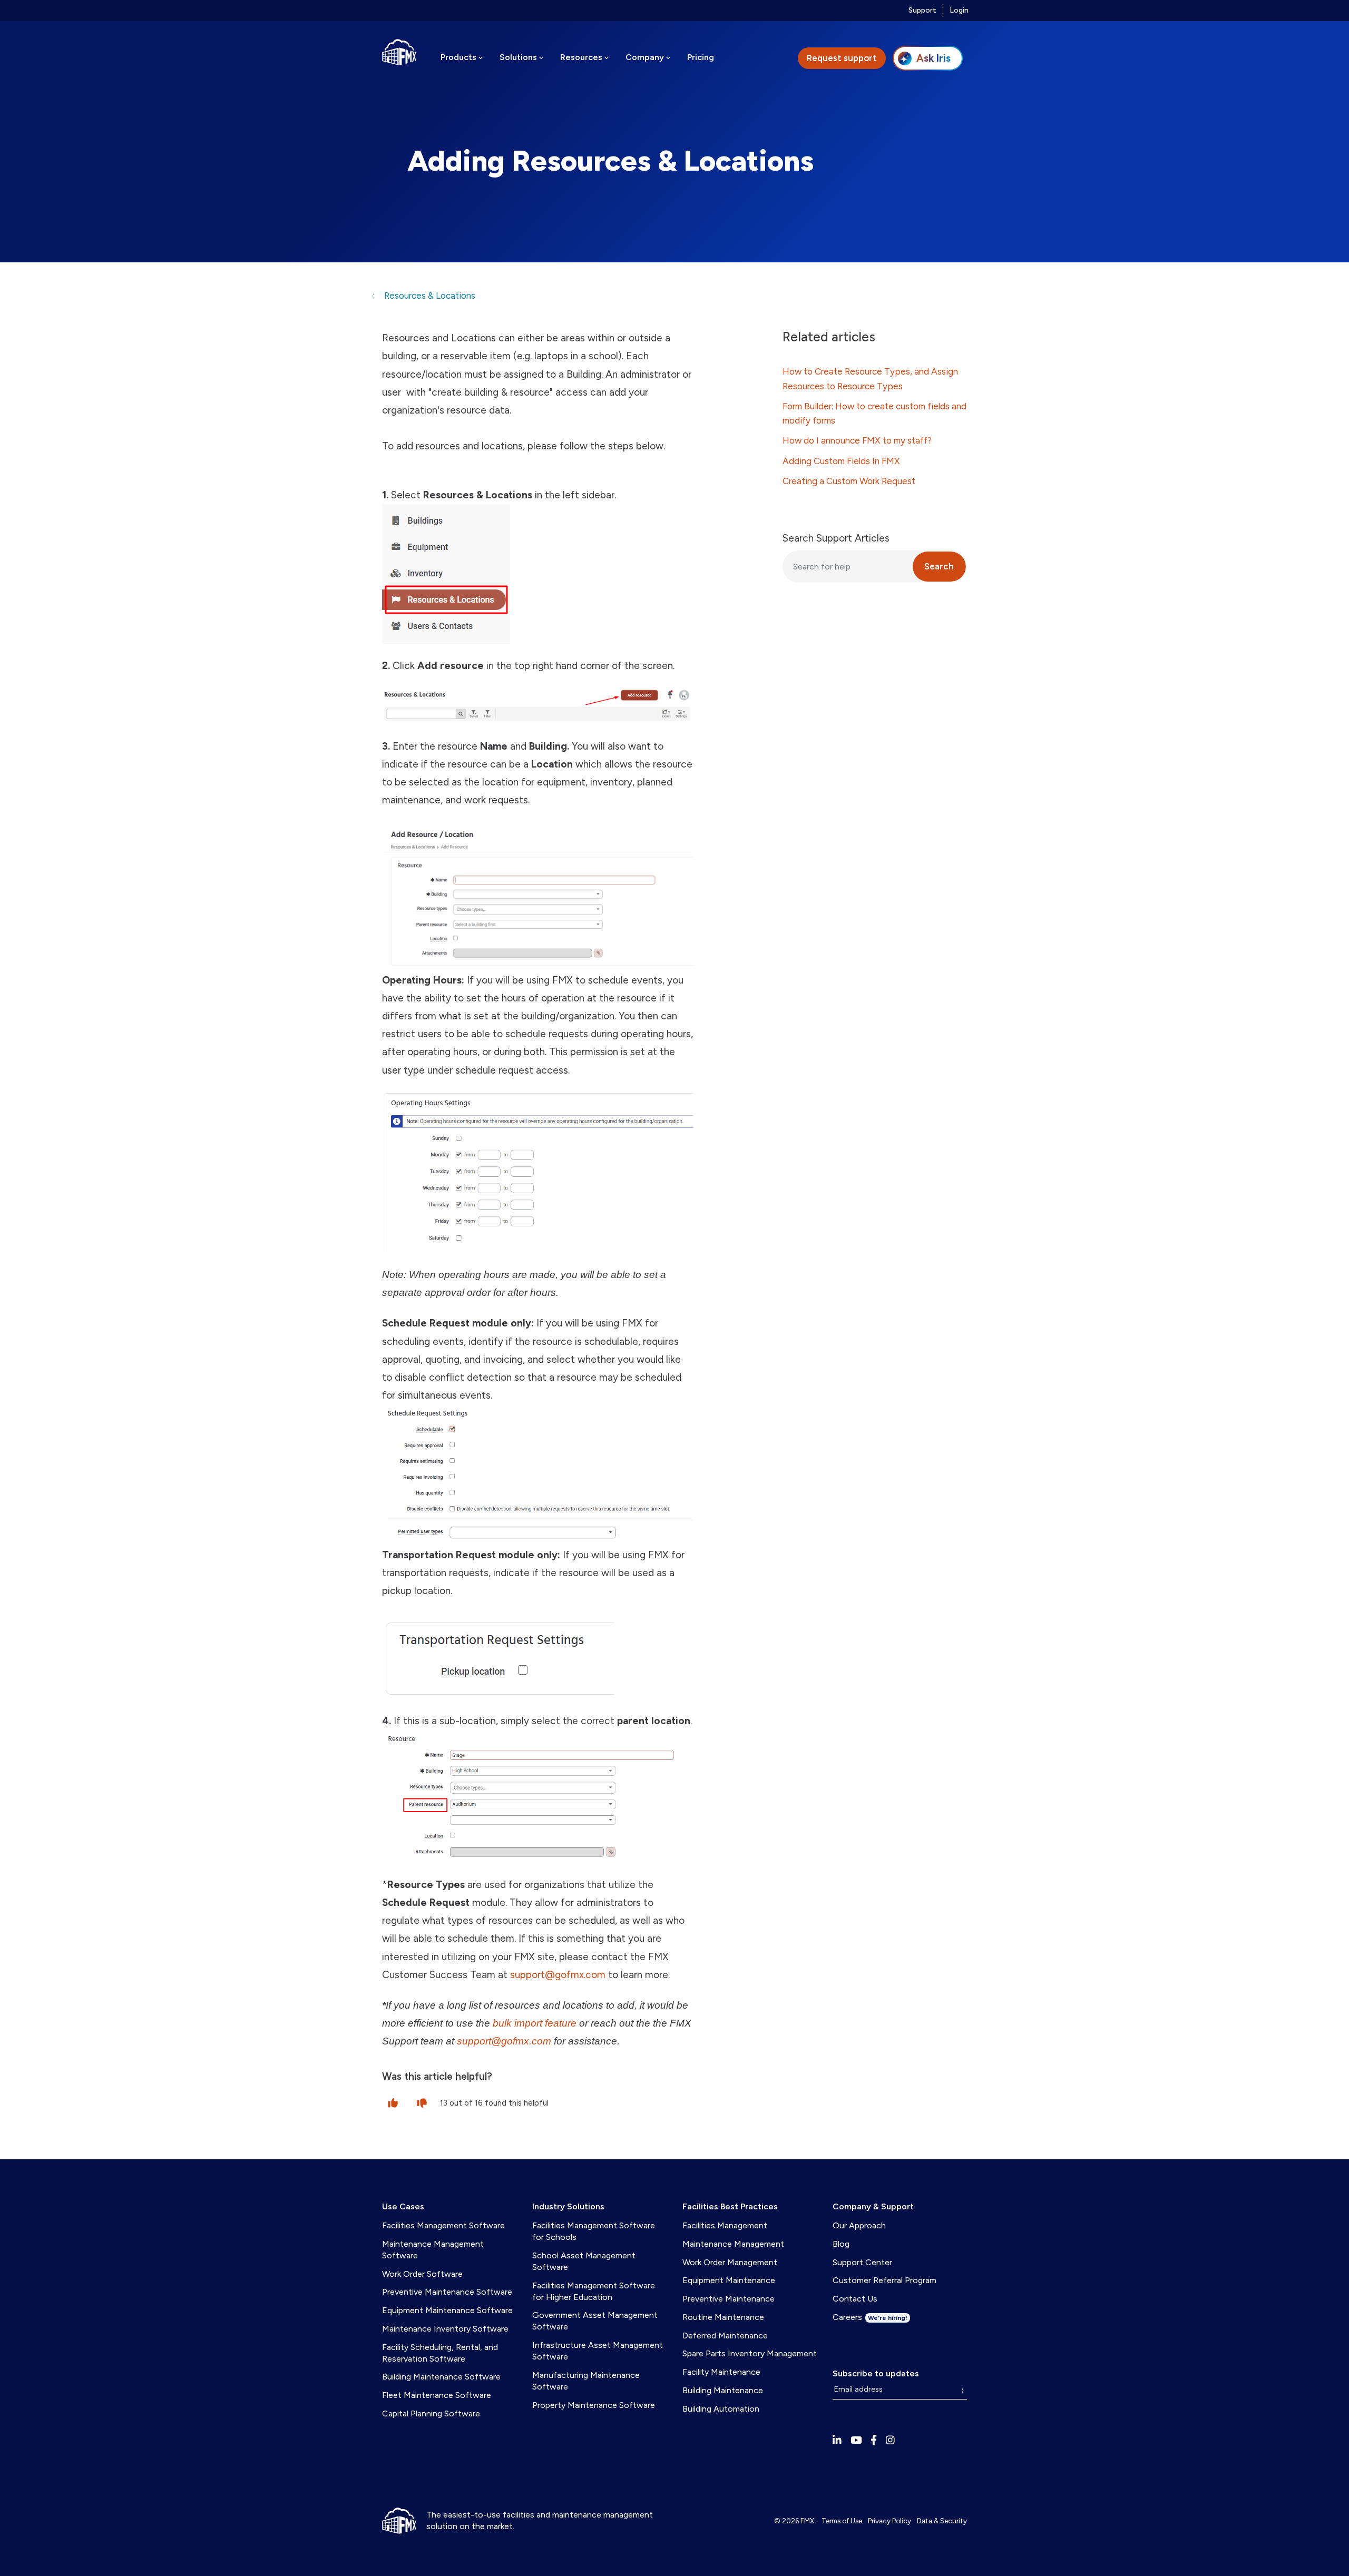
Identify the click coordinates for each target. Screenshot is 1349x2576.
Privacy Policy (889, 2521)
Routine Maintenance (723, 2317)
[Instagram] (890, 2440)
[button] (393, 2102)
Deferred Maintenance (725, 2336)
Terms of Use (842, 2521)
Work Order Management (730, 2262)
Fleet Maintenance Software (437, 2395)
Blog (841, 2244)
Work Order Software (422, 2274)
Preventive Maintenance (729, 2299)
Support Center (862, 2262)
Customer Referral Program (884, 2280)
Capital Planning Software (431, 2413)
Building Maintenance (723, 2390)
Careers (870, 2317)
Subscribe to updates (876, 2373)
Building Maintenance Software (441, 2377)
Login (959, 10)
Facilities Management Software (443, 2225)
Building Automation (721, 2409)
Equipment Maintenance (729, 2280)
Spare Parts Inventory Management (750, 2353)
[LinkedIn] (837, 2440)
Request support (842, 58)
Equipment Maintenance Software (447, 2310)
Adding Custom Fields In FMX (841, 461)
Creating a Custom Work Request (849, 481)
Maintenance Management (733, 2244)
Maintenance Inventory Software (445, 2329)
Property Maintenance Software (594, 2405)
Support (922, 10)
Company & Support (873, 2206)
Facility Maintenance (721, 2372)
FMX (807, 2521)
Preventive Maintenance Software (447, 2292)
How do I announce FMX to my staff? (857, 440)
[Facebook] (874, 2440)
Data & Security (942, 2521)
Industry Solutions (568, 2206)
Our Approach (859, 2225)
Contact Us (855, 2299)
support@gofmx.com (558, 1975)
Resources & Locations (429, 296)
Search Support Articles (836, 538)
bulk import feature (536, 2023)
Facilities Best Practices (730, 2206)
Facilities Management (725, 2225)
